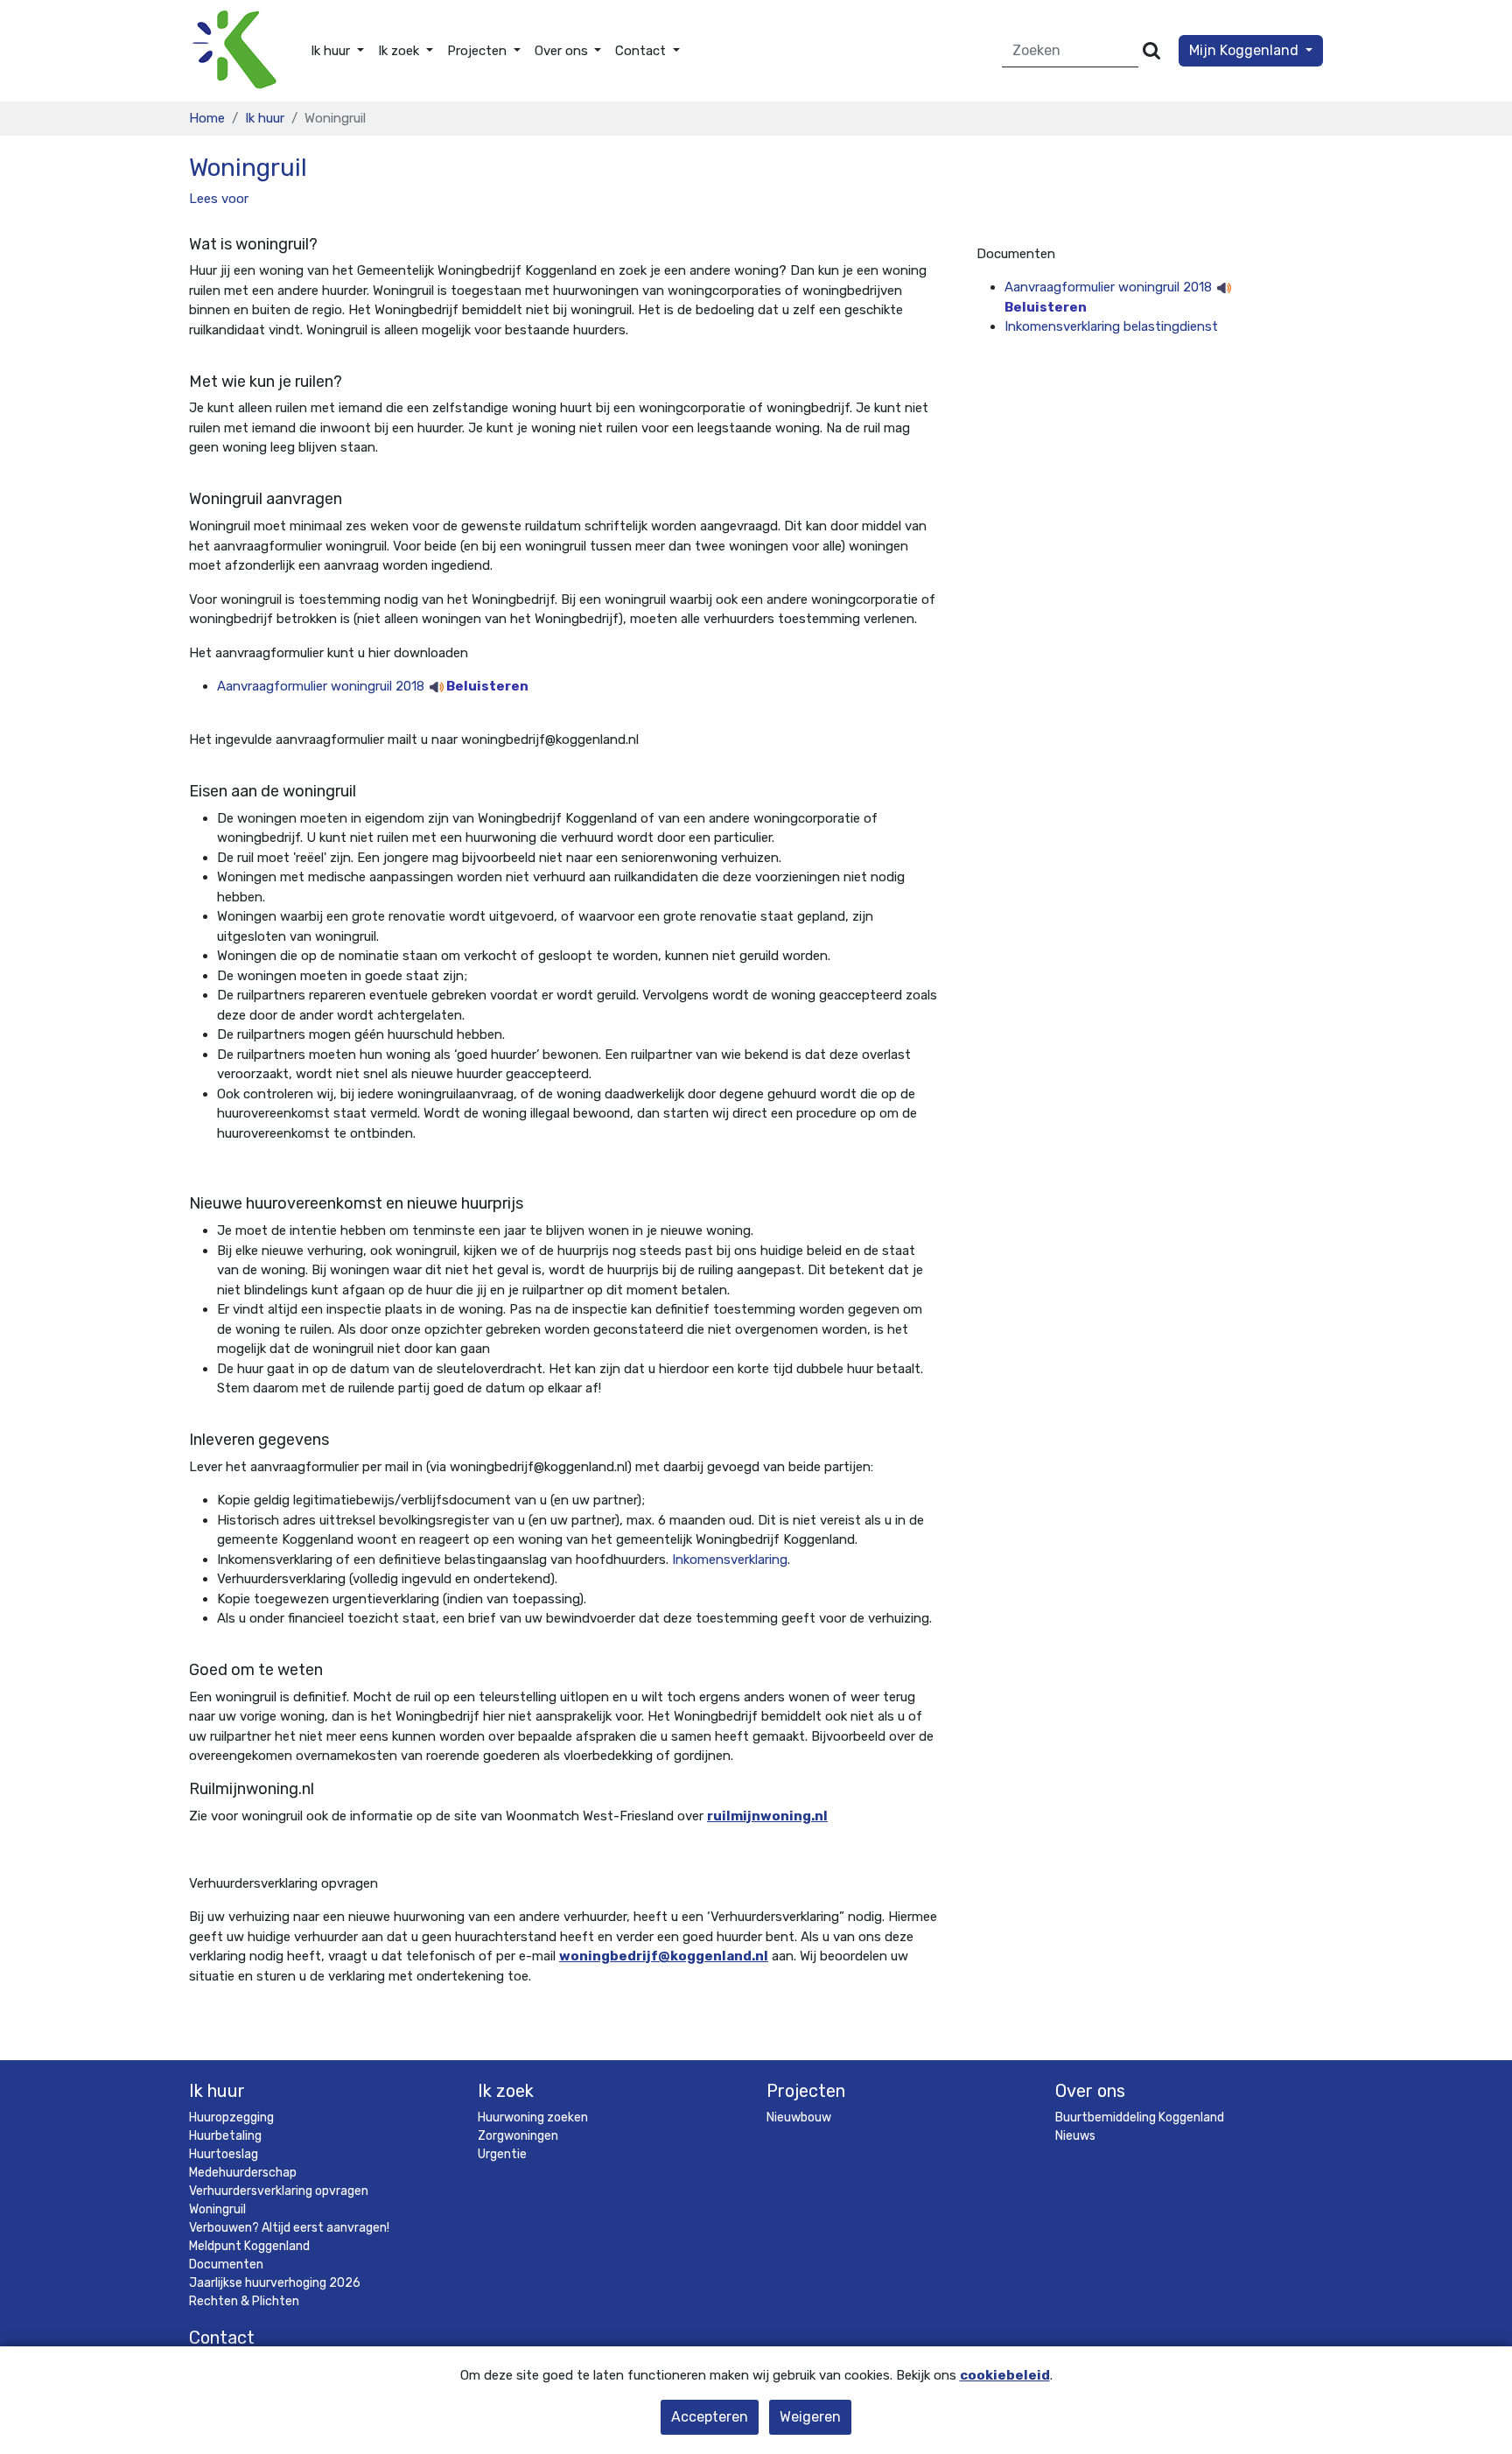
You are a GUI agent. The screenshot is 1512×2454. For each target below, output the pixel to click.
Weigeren (810, 2417)
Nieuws (1075, 2136)
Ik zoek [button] (400, 51)
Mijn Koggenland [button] (1246, 50)
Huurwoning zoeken (533, 2117)
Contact (222, 2338)
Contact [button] (642, 51)
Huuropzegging (231, 2117)
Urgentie (502, 2154)
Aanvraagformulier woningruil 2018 (373, 686)
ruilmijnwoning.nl (767, 1816)
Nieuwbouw (799, 2117)
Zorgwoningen (518, 2136)
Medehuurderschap (243, 2173)
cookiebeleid (1005, 2375)
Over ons (1090, 2091)
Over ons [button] (563, 51)
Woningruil (217, 2209)
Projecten (806, 2091)
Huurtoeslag (224, 2154)
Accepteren (710, 2417)
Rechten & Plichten (244, 2301)
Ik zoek (506, 2091)
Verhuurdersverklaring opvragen (279, 2191)
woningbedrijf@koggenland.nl (664, 1956)
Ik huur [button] (332, 51)
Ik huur (265, 118)
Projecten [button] (479, 51)
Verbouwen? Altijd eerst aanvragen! (289, 2228)
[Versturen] (1151, 51)
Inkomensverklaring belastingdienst (1111, 326)
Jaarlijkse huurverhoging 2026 (275, 2283)
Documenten (226, 2265)
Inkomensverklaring (730, 1560)
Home (207, 118)
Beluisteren (486, 686)
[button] (219, 199)
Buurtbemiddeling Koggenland (1140, 2117)
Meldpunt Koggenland (249, 2246)
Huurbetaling (225, 2136)
